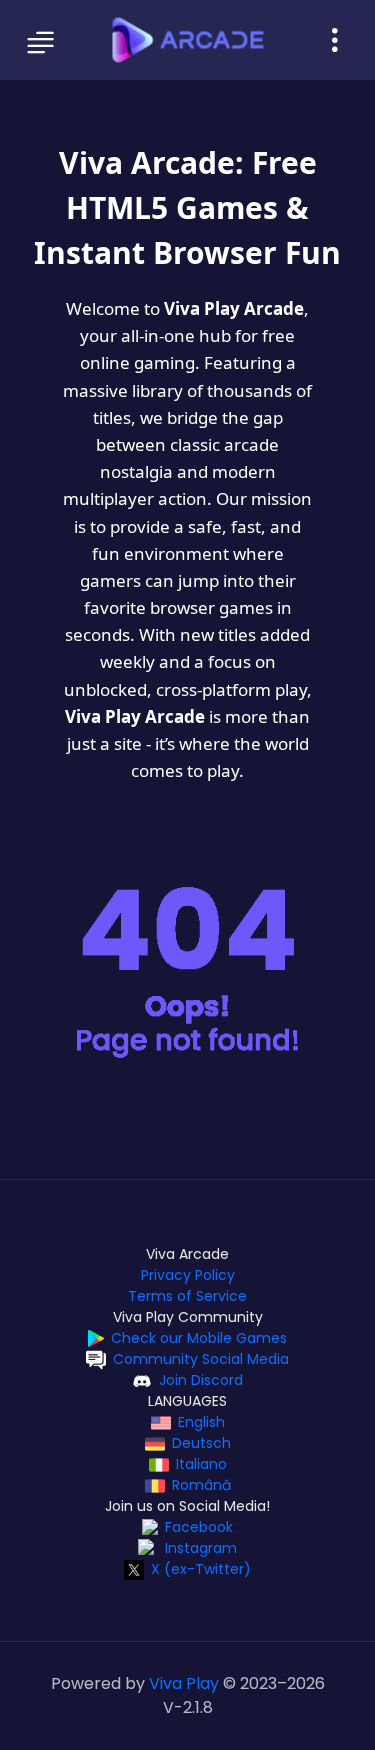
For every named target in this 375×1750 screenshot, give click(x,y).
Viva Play (184, 1683)
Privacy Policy (188, 1275)
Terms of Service (187, 1296)
